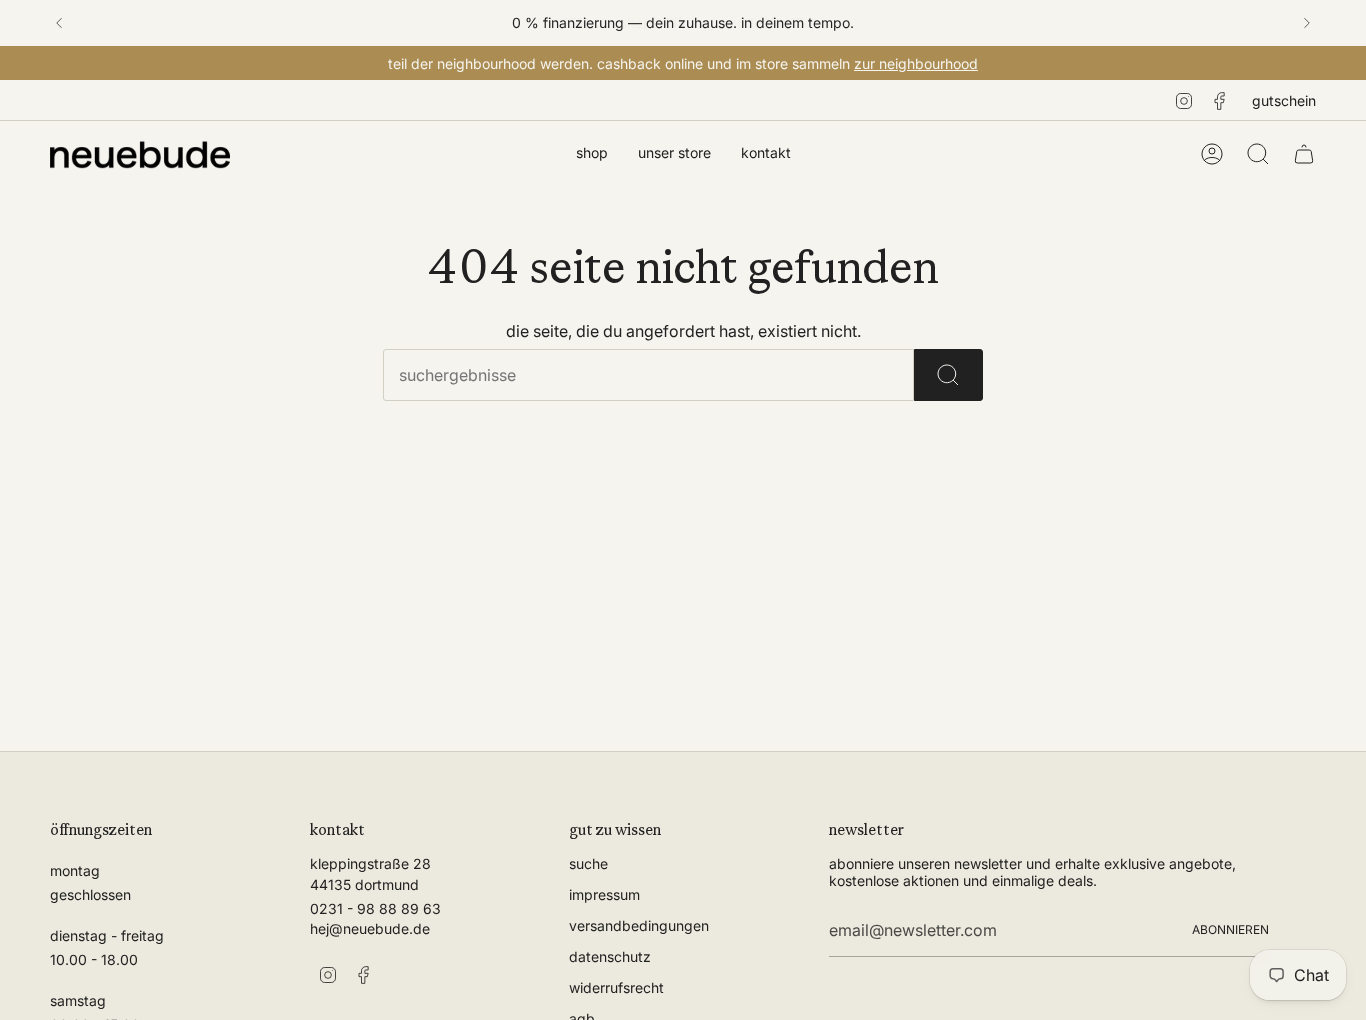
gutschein (1284, 100)
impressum (604, 894)
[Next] (1307, 23)
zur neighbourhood (916, 63)
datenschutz (610, 956)
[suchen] (948, 375)
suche (588, 863)
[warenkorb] (1304, 154)
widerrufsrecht (616, 987)
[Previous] (59, 23)
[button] (592, 154)
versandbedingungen (639, 925)
